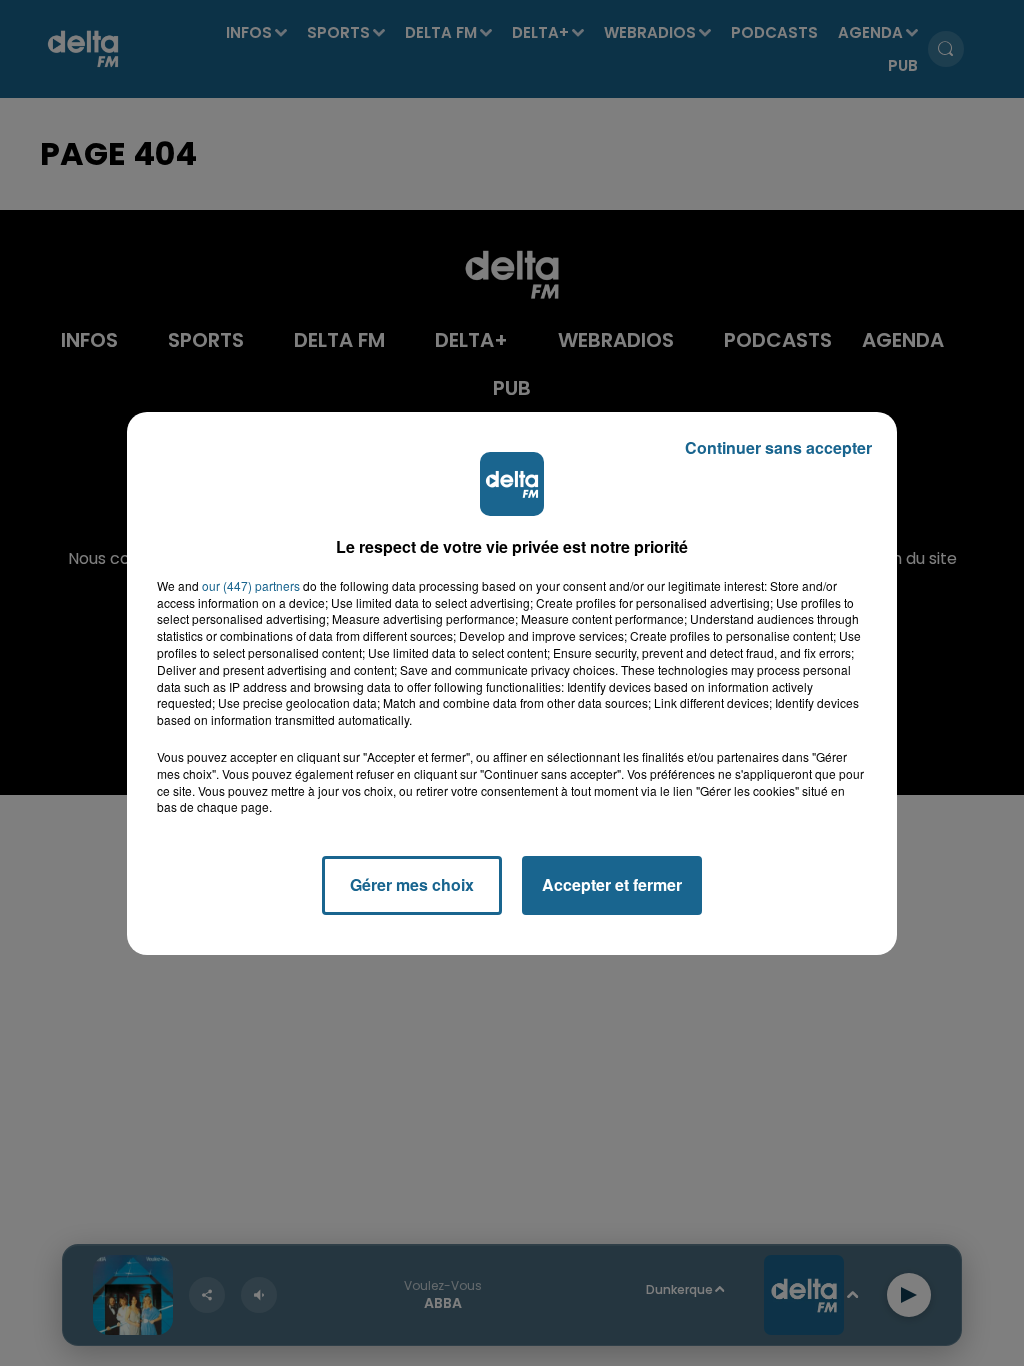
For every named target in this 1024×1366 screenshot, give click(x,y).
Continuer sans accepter (778, 447)
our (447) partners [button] (251, 586)
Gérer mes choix (412, 884)
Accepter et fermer (612, 884)
